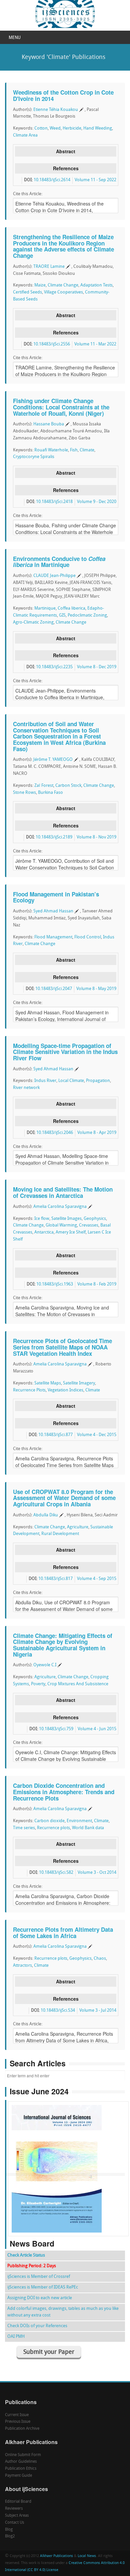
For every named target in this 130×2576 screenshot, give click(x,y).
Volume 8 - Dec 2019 (97, 667)
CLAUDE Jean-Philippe (54, 576)
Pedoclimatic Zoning (87, 615)
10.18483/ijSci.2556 (52, 344)
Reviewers (14, 2509)
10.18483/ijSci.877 (55, 1435)
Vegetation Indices (65, 1390)
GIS (62, 615)
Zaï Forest (44, 786)
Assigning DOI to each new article (40, 2298)
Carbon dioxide (49, 1821)
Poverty (38, 1684)
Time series (24, 1828)
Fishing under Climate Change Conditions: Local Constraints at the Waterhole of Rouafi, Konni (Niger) (61, 407)
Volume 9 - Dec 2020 (97, 502)
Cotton (41, 128)
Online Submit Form (23, 2455)
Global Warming (61, 1225)
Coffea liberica (71, 608)
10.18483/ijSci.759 (56, 1729)
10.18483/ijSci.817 (55, 1579)
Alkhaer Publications (56, 2556)
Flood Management (53, 937)
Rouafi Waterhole (51, 450)
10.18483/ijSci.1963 (55, 1284)
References (66, 168)
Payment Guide (18, 2476)
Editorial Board (18, 2502)
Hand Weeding (98, 128)
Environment (79, 1821)
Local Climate (71, 1081)
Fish (74, 450)
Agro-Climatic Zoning (33, 622)
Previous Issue (18, 2422)
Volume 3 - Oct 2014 (97, 1873)
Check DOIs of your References (37, 2326)
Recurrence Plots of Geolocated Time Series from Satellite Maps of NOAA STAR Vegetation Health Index (62, 1347)
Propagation (98, 1081)
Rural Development (60, 1534)
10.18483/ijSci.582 (56, 1873)
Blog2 (10, 2536)
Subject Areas (17, 2516)
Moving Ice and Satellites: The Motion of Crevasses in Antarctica (63, 1192)
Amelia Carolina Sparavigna (60, 1207)
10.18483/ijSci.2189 (54, 837)
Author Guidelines (21, 2462)
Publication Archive (22, 2429)
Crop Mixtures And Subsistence (78, 1684)
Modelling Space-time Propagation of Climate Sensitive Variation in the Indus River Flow (65, 1052)
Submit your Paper (49, 2352)
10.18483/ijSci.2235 (54, 667)
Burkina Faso (50, 793)
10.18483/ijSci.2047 (54, 989)
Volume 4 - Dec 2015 (97, 1435)
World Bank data (88, 1828)
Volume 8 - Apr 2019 (97, 1133)
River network (26, 1088)
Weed (55, 128)
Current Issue (17, 2415)
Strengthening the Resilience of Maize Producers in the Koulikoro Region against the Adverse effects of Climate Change (63, 246)
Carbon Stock (68, 786)
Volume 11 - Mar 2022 (95, 344)
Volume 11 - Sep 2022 (95, 180)
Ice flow (42, 1219)
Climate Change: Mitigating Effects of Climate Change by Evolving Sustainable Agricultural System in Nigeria (63, 1645)
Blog (9, 2530)
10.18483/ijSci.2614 (52, 180)
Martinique (45, 608)
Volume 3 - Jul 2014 (98, 2011)
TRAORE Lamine (49, 267)
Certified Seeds (27, 292)
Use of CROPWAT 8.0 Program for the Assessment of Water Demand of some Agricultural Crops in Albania (64, 1498)
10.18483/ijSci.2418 (54, 502)
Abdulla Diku (46, 1515)
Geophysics (95, 1219)
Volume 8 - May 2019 (96, 989)
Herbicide (72, 128)
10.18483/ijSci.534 (58, 2011)
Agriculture (78, 1527)
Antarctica (44, 1232)
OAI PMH (16, 2337)
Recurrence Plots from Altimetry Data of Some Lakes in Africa (63, 1933)
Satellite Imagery (79, 1383)
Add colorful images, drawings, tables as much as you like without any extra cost (63, 2312)
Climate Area (25, 135)
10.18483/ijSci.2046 (55, 1133)
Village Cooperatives (63, 292)
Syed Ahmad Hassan (53, 911)
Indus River (45, 1081)
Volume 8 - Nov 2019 (96, 837)
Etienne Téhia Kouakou (56, 110)
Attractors (22, 1966)
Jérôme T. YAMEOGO (53, 760)
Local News (87, 2556)
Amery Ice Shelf (71, 1232)
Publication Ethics (21, 2469)
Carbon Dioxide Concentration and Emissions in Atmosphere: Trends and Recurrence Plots (64, 1792)
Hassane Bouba (49, 424)
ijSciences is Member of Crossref (39, 2277)
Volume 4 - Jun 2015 (97, 1729)
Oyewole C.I (45, 1665)
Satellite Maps (48, 1383)
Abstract (66, 151)
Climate (87, 450)
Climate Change (63, 285)
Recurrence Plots (29, 1390)
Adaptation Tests (96, 285)
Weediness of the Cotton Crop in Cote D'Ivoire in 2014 (63, 95)
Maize (40, 285)
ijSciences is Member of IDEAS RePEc (43, 2287)
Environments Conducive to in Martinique (59, 562)
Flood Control (88, 937)
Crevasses (89, 1225)
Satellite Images (66, 1219)
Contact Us (14, 2523)
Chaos (100, 1959)
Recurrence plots (53, 1828)
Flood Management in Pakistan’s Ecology (56, 897)
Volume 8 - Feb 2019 (97, 1284)
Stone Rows (24, 793)
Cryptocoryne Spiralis (34, 457)
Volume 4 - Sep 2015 (97, 1579)
